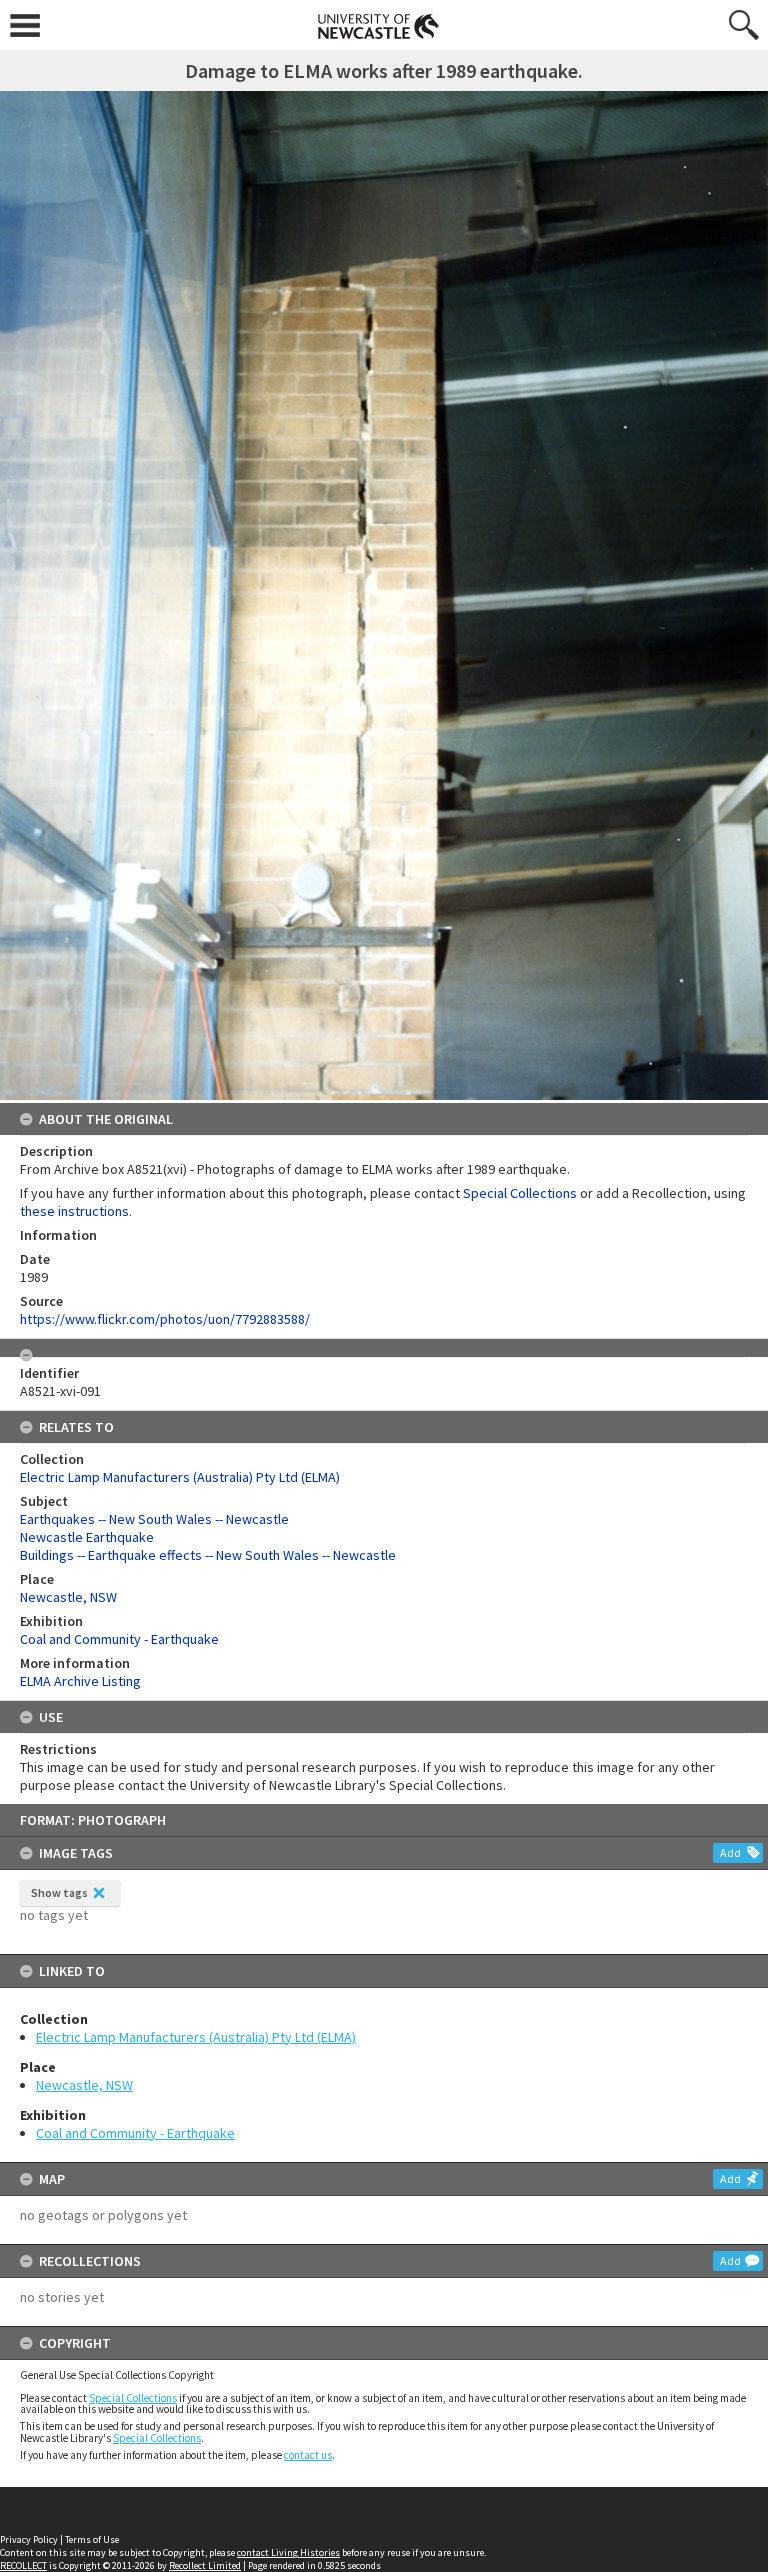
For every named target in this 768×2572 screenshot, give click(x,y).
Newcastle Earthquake (87, 1537)
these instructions (74, 1211)
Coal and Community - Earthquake (135, 2133)
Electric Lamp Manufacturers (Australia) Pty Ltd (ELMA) (196, 2037)
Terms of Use (92, 2539)
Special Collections (133, 2398)
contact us (308, 2455)
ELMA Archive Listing (80, 1681)
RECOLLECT (23, 2565)
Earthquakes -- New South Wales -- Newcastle (154, 1519)
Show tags (59, 1892)
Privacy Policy (29, 2539)
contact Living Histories (288, 2552)
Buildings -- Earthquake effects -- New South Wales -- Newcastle (208, 1555)
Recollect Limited (205, 2565)
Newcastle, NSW (84, 2085)
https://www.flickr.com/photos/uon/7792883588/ (165, 1319)
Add (730, 1852)
